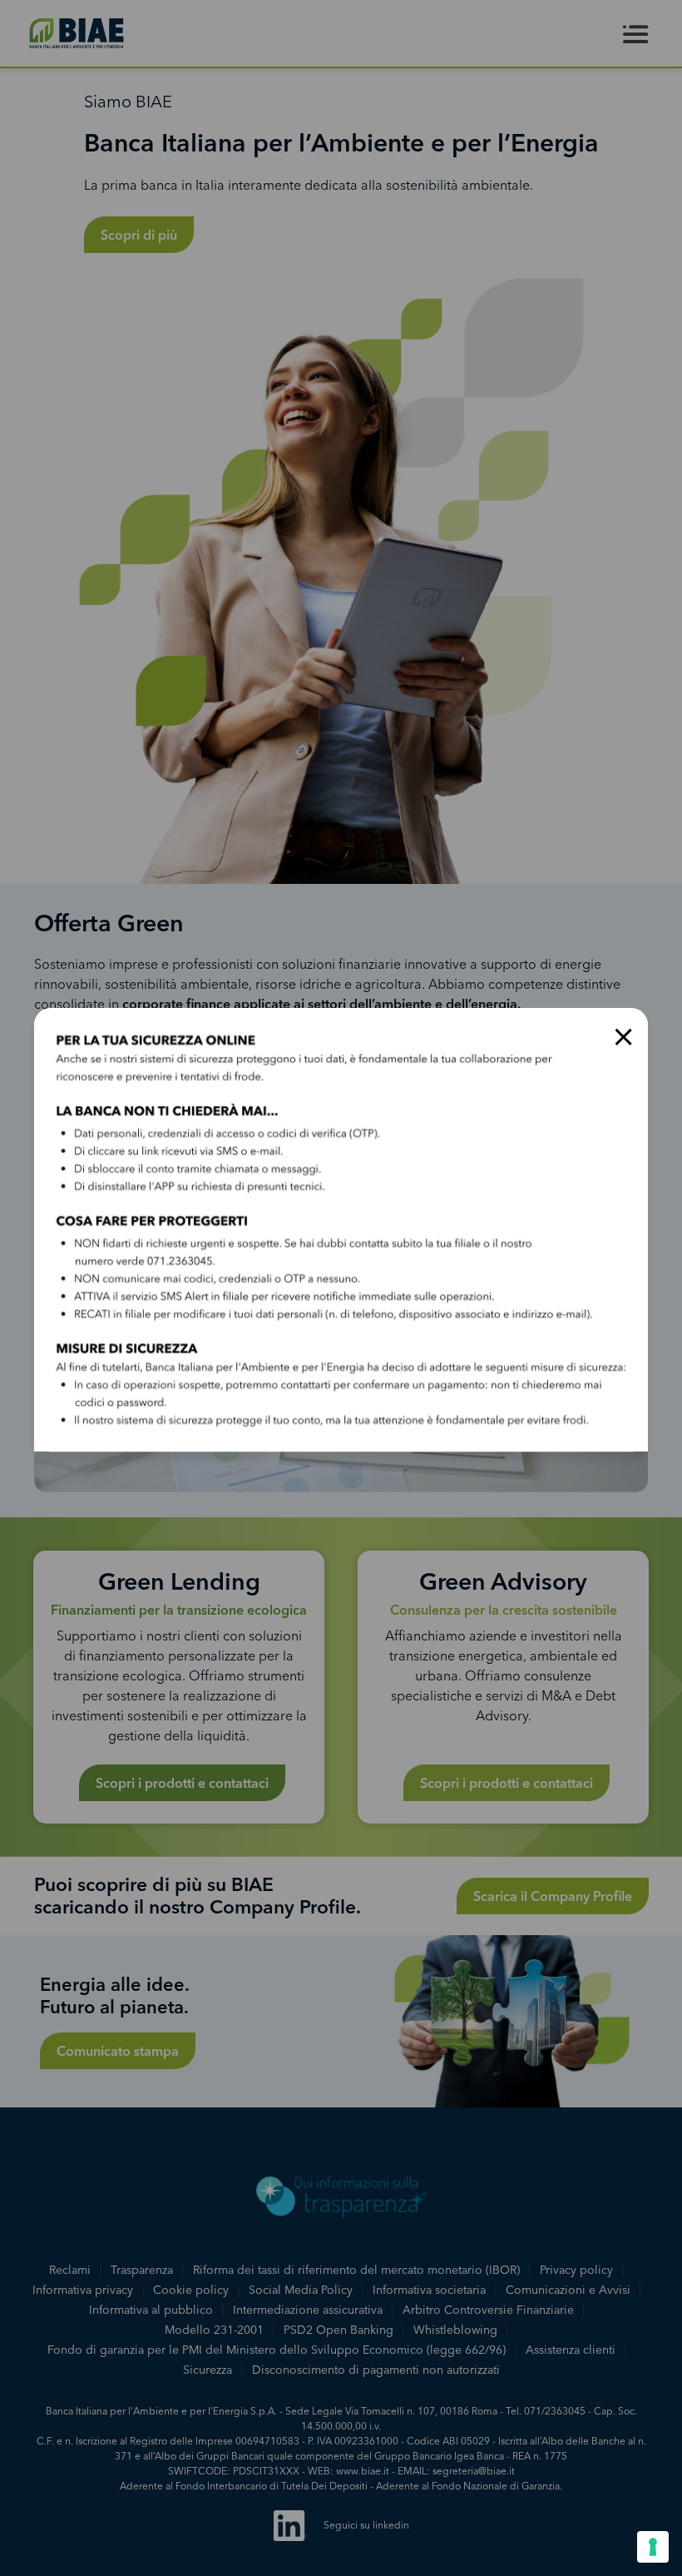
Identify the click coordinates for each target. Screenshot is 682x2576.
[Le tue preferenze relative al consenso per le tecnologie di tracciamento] (653, 2547)
